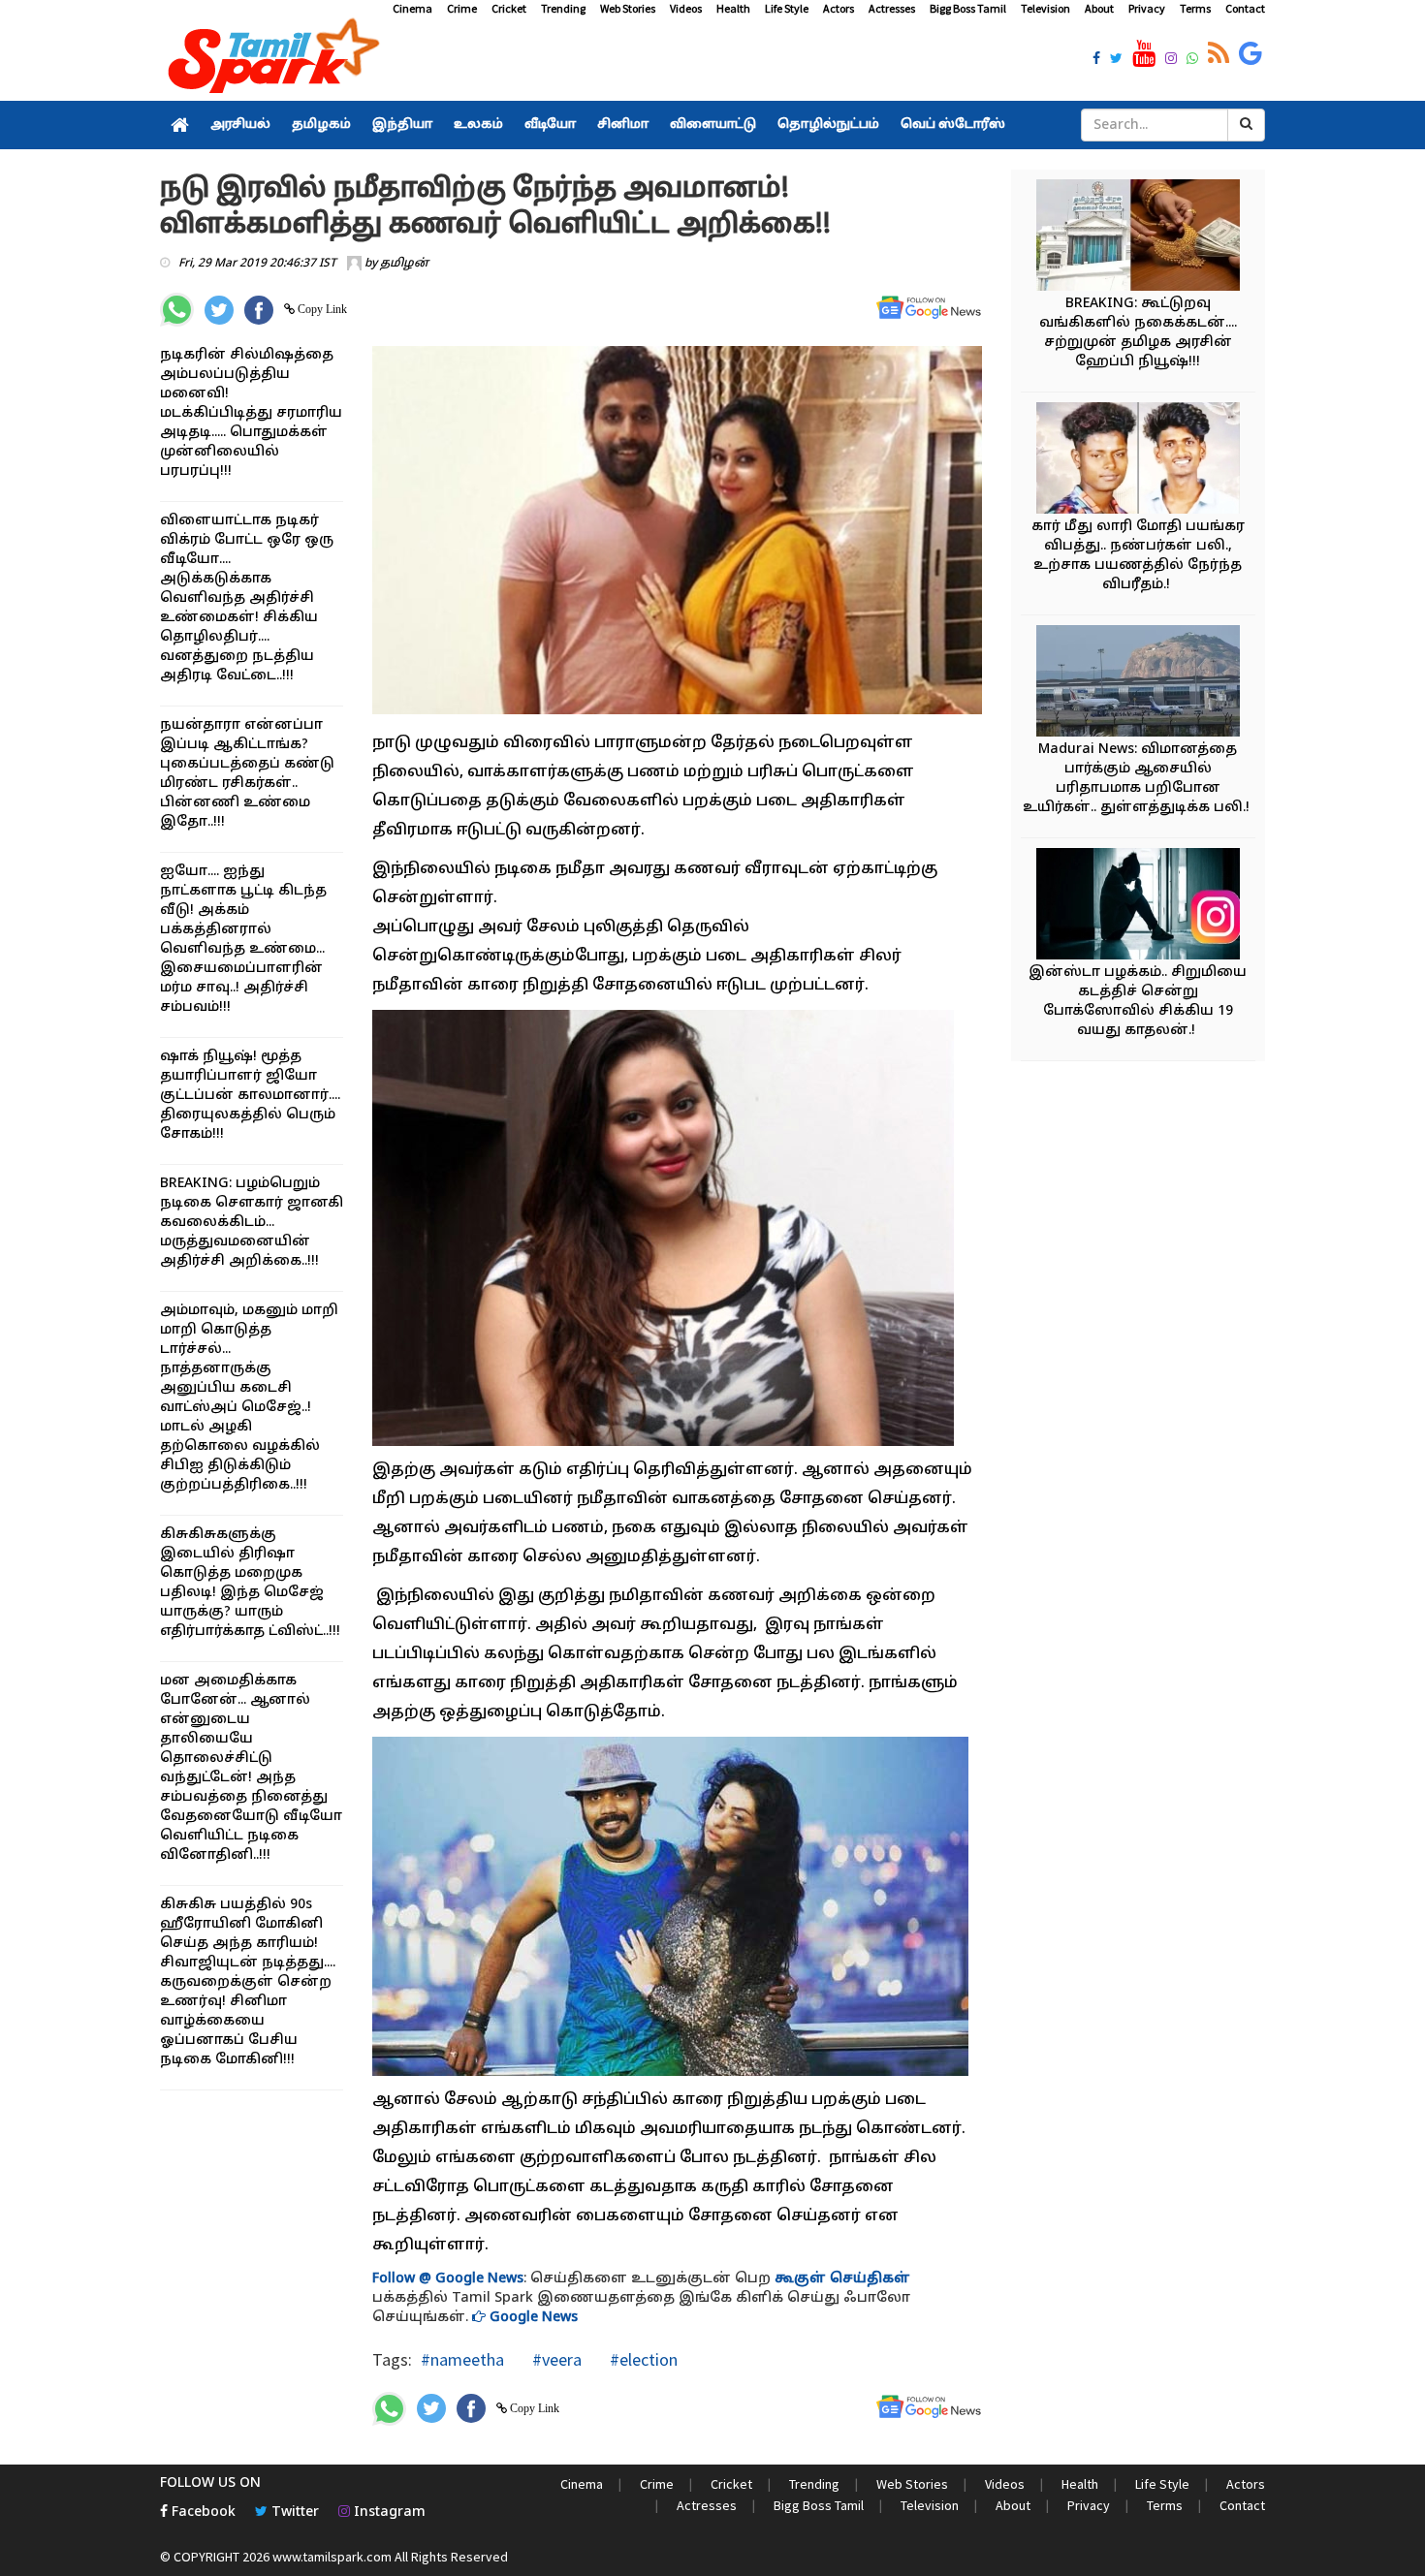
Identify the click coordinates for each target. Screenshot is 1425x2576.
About (1099, 8)
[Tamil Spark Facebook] (1096, 60)
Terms (1195, 8)
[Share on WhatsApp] (177, 310)
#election (642, 2359)
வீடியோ (550, 125)
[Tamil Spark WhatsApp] (1192, 60)
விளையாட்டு (713, 125)
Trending (563, 8)
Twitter (293, 2513)
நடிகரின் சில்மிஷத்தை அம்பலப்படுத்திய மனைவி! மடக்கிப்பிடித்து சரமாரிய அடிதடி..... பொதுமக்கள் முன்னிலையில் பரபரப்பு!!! (251, 413)
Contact (1245, 8)
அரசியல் (240, 125)
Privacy (1147, 8)
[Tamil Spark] (270, 60)
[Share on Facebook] (259, 310)
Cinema (412, 8)
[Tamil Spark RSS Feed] (1219, 54)
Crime (462, 8)
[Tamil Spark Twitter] (1116, 60)
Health (733, 8)
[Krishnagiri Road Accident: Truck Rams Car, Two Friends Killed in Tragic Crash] (1138, 461)
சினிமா (623, 125)
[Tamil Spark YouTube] (1144, 54)
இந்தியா (402, 125)
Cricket (509, 8)
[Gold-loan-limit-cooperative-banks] (1138, 238)
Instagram (388, 2513)
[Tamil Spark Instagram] (1171, 60)
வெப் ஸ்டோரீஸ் (953, 125)
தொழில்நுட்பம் (828, 125)
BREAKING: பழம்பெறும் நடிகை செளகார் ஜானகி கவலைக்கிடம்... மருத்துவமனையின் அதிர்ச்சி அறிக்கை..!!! (252, 1223)
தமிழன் (404, 264)
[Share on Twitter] (219, 310)
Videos (686, 8)
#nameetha (462, 2359)
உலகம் (478, 125)
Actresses (892, 8)
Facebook (202, 2513)
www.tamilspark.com (332, 2557)
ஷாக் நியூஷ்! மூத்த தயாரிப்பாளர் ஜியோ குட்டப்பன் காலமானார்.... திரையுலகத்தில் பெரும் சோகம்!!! (250, 1096)
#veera (555, 2359)
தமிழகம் (321, 125)
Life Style (787, 8)
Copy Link (321, 309)
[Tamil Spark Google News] (1251, 54)
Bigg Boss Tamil (968, 8)
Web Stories (628, 8)
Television (1045, 8)
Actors (839, 8)
